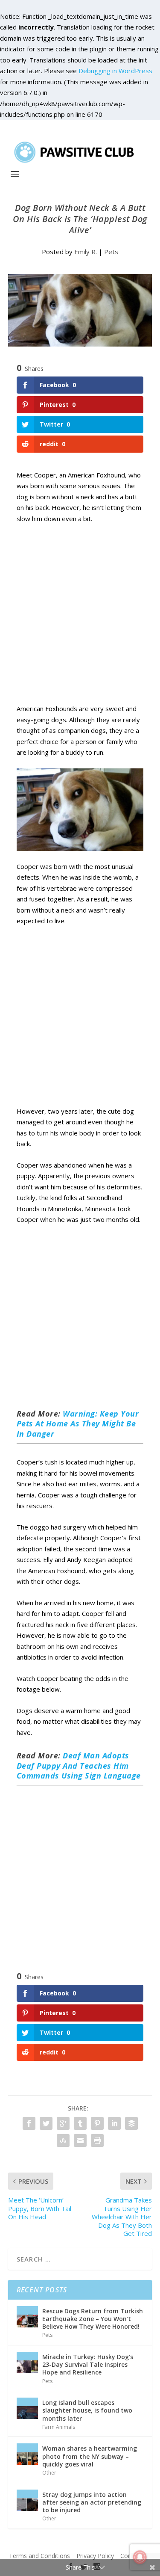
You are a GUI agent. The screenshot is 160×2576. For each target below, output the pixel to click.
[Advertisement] (80, 623)
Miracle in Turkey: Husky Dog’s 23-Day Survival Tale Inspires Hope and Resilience (88, 2364)
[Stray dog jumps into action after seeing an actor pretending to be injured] (27, 2500)
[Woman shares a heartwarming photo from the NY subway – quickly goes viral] (27, 2454)
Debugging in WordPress (115, 71)
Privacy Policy (95, 2556)
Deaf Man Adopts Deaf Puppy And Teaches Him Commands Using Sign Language (79, 1765)
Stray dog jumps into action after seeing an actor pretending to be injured (92, 2502)
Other (49, 2473)
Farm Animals (59, 2427)
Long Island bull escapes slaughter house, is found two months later (87, 2410)
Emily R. (86, 252)
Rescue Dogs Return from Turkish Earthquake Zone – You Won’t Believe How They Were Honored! (93, 2319)
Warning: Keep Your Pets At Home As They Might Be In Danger (78, 1424)
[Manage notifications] (140, 2557)
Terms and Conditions (39, 2556)
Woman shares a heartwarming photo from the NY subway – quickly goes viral (90, 2456)
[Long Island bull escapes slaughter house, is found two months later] (27, 2408)
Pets (111, 252)
